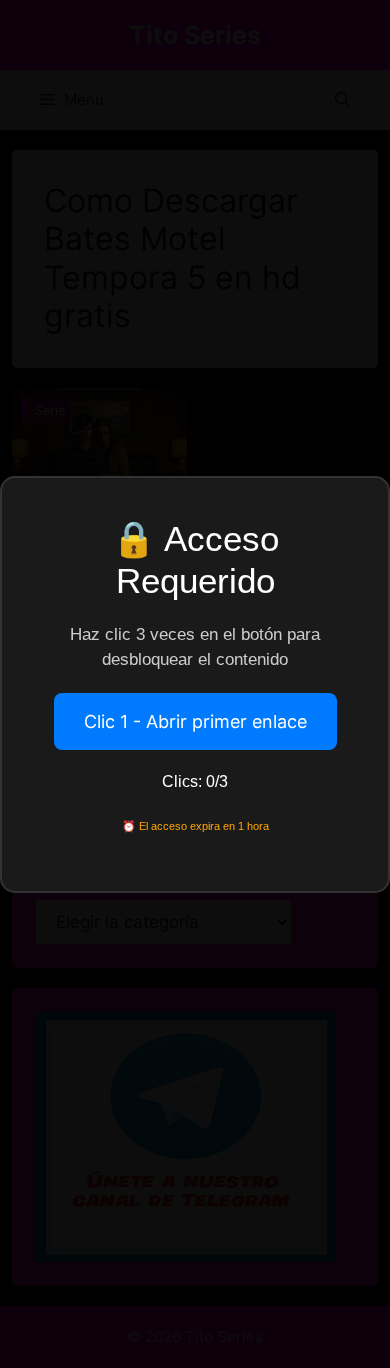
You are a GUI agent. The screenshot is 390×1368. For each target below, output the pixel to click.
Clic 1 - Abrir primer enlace (195, 721)
